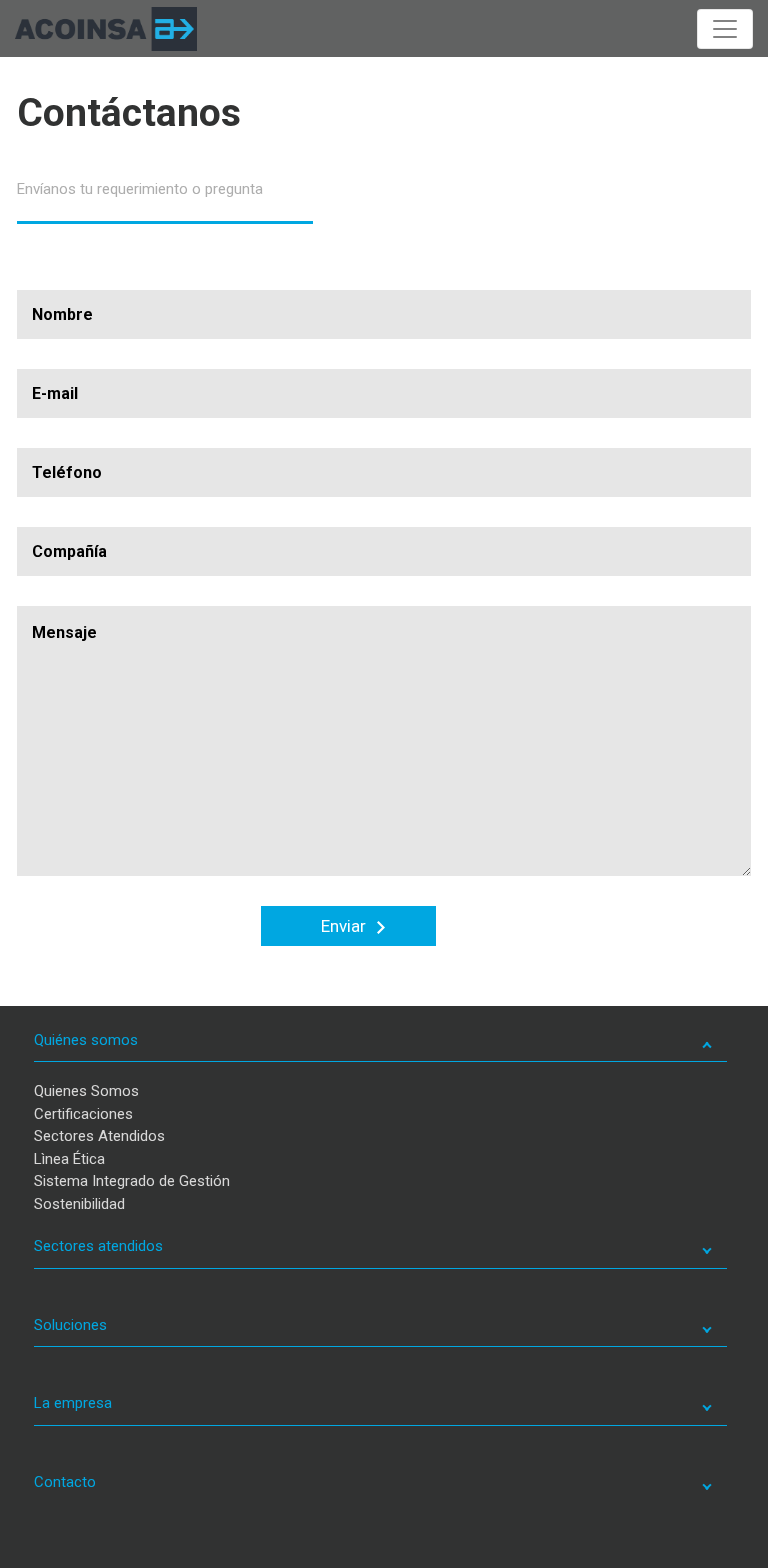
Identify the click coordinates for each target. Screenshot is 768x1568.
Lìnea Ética (69, 1159)
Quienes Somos (86, 1091)
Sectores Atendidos (99, 1136)
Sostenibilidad (79, 1204)
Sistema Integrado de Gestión (132, 1181)
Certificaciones (83, 1114)
